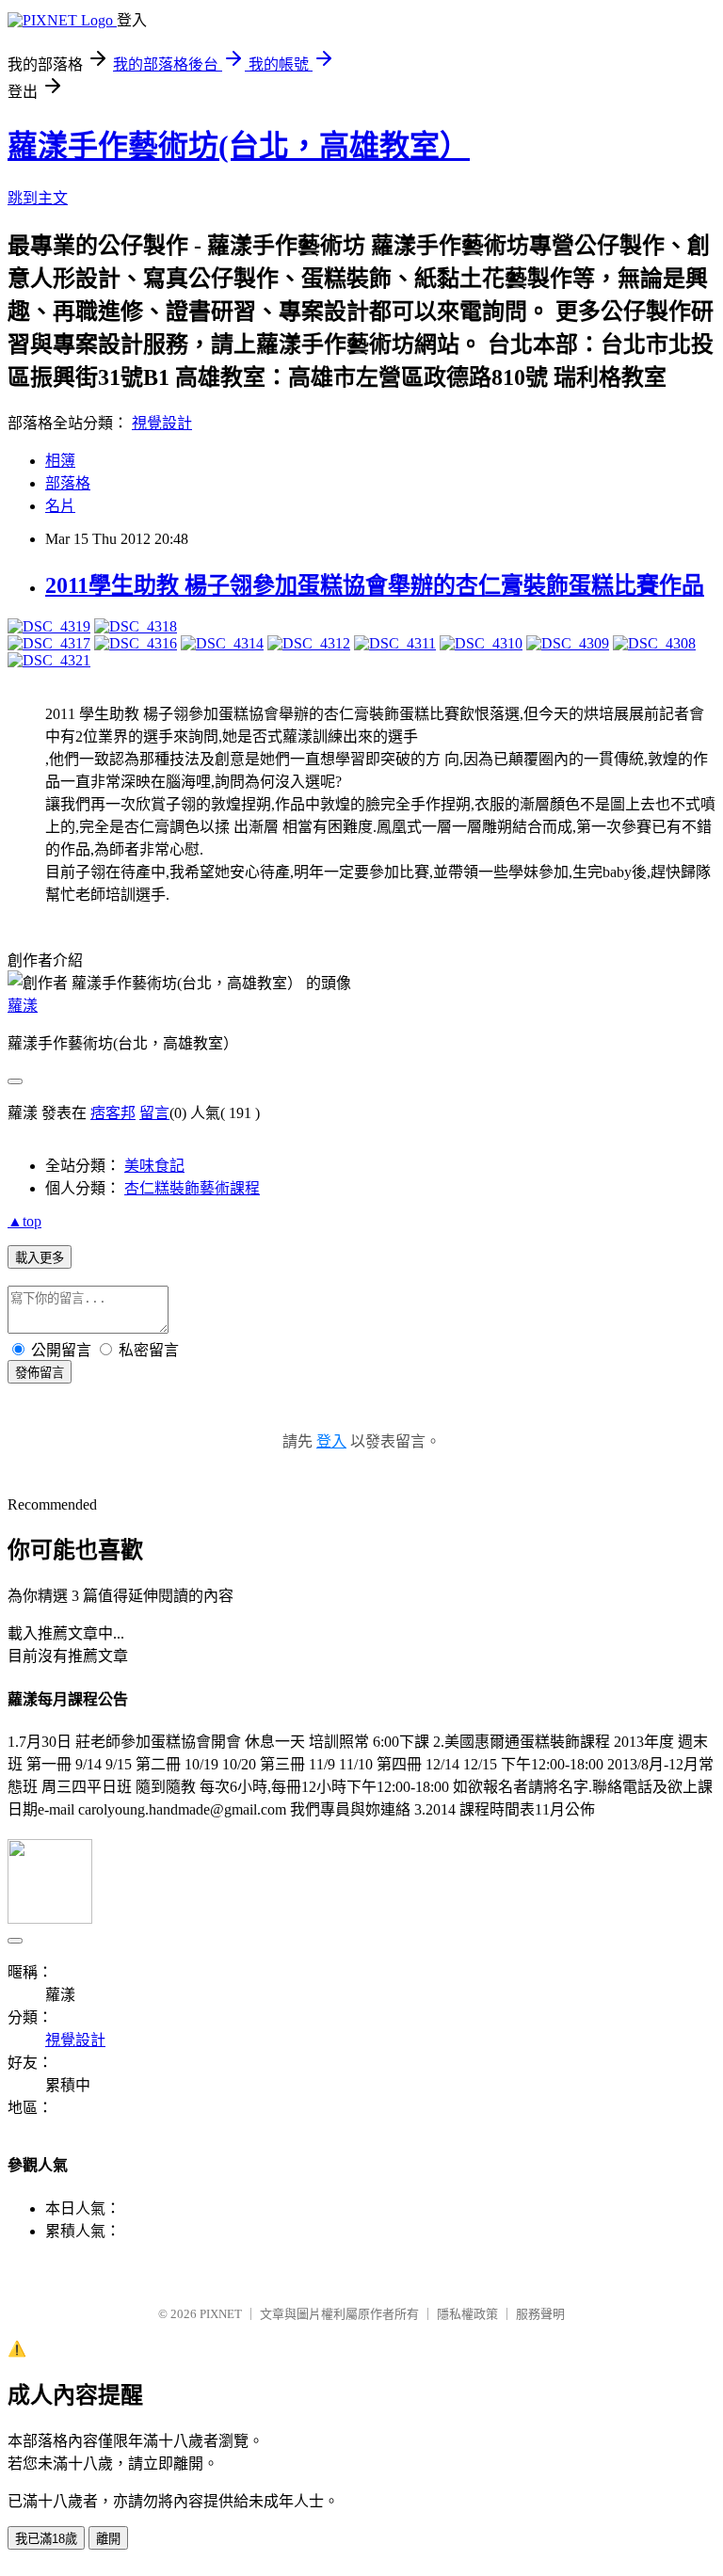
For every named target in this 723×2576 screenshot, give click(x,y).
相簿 (60, 461)
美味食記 (154, 1166)
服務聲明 (540, 2314)
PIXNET (221, 2314)
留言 (154, 1113)
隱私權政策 (467, 2314)
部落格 (68, 483)
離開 (108, 2539)
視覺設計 (162, 423)
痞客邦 (113, 1113)
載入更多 (40, 1258)
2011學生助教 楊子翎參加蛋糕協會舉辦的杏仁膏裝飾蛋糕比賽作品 (375, 585)
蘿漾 (23, 1006)
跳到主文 (38, 198)
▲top (24, 1221)
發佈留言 (40, 1373)
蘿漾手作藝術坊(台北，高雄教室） (239, 146)
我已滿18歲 (46, 2539)
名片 (60, 506)
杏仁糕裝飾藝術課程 (192, 1188)
